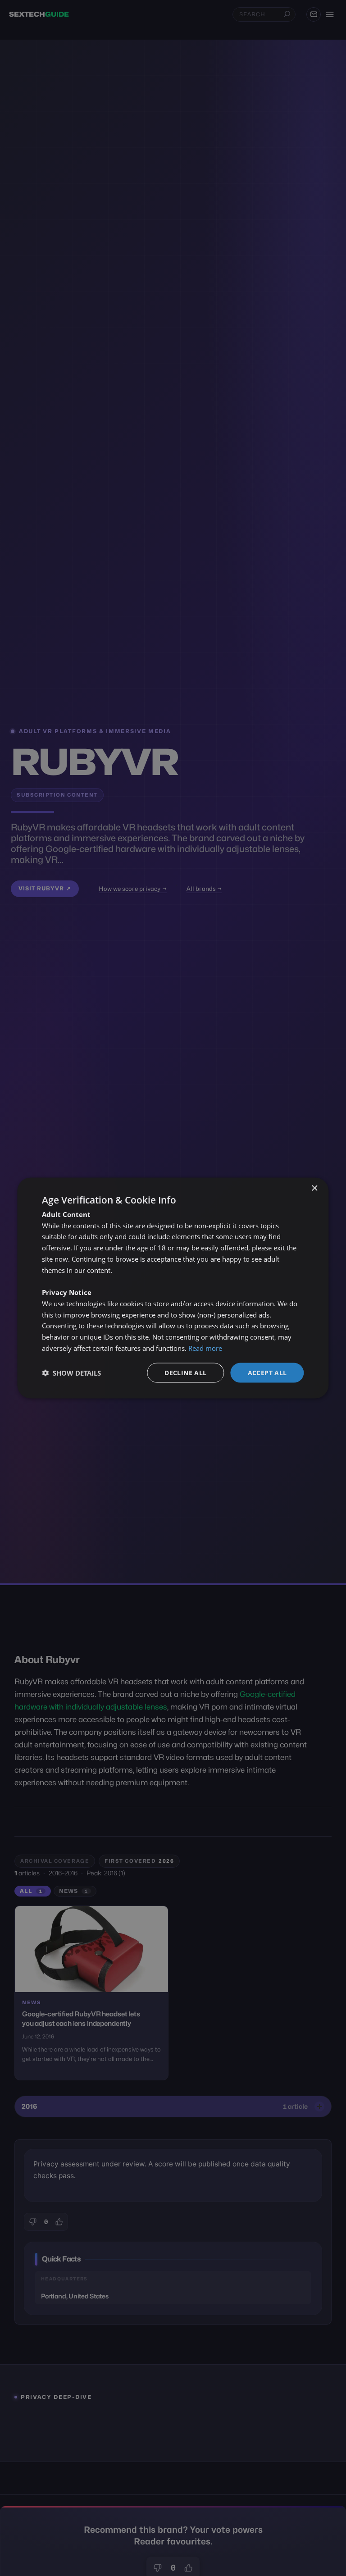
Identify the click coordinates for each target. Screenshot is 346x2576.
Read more (205, 1348)
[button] (71, 1373)
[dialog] (173, 1288)
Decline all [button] (185, 1372)
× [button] (314, 1188)
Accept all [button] (267, 1372)
